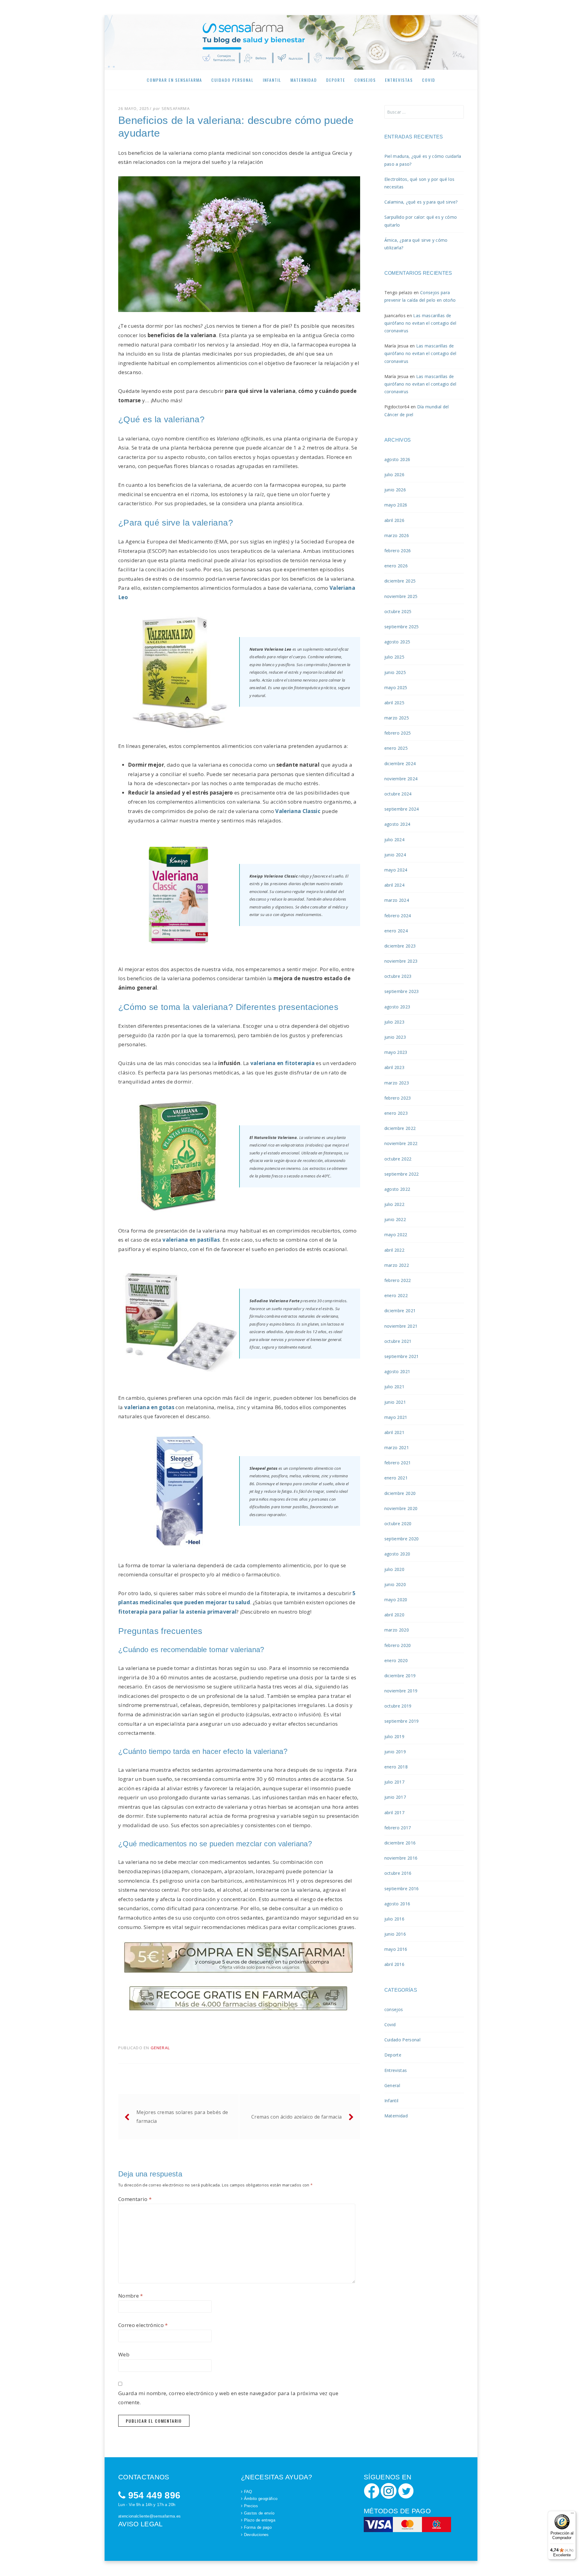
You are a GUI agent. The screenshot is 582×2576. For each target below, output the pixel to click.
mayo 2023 (396, 1052)
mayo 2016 (396, 1949)
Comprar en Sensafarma (174, 80)
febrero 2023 (398, 1098)
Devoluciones (256, 2535)
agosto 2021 (397, 1371)
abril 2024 (394, 885)
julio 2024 (394, 840)
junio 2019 (395, 1752)
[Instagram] (389, 2490)
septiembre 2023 (402, 991)
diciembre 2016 (400, 1843)
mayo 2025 (396, 687)
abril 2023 (394, 1067)
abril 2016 (394, 1964)
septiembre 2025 (402, 627)
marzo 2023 (397, 1083)
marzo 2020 (397, 1630)
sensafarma (176, 108)
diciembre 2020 (400, 1493)
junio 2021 (395, 1402)
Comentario (135, 2199)
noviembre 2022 (401, 1143)
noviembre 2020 (401, 1508)
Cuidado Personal (232, 80)
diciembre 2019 (400, 1676)
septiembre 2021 (402, 1356)
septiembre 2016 (402, 1889)
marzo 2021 (397, 1447)
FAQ (248, 2492)
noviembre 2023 (401, 961)
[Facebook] (372, 2490)
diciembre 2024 (400, 764)
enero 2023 (396, 1113)
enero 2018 (396, 1767)
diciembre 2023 (400, 946)
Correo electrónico (143, 2325)
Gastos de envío (259, 2513)
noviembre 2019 (401, 1691)
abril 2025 (394, 703)
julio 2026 (394, 475)
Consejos (365, 80)
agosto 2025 (397, 642)
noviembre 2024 (401, 779)
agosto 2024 (397, 824)
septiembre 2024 (402, 809)
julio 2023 (394, 1022)
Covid (429, 80)
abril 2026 (394, 520)
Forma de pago (258, 2527)
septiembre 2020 (402, 1539)
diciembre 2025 (400, 581)
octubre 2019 (398, 1706)
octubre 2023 (398, 976)
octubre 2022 (398, 1159)
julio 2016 (394, 1919)
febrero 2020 (398, 1645)
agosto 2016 (397, 1904)
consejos (394, 2009)
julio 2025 (394, 657)
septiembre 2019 (402, 1721)
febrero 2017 (398, 1828)
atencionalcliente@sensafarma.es (150, 2516)
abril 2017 (394, 1812)
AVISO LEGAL (140, 2524)
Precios (251, 2506)
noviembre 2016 (401, 1858)
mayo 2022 (396, 1235)
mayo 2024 (396, 870)
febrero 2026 (398, 551)
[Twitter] (406, 2490)
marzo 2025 (397, 718)
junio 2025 (395, 672)
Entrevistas (399, 80)
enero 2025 (396, 748)
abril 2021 (394, 1432)
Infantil (272, 80)
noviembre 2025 (401, 596)
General (160, 2048)
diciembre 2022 (400, 1128)
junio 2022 (395, 1219)
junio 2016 (395, 1934)
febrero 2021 (398, 1463)
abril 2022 (394, 1250)
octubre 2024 (398, 794)
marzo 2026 (397, 535)
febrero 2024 (398, 916)
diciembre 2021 (400, 1311)
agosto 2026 (397, 459)
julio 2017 (394, 1782)
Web (124, 2354)
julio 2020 (394, 1569)
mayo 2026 (396, 505)
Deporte (336, 80)
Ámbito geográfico (261, 2499)
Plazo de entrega (260, 2520)
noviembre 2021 (401, 1326)
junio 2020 (395, 1584)
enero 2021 (396, 1478)
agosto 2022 (397, 1189)
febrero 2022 (398, 1280)
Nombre (131, 2296)
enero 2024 (396, 931)
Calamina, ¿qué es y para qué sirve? (421, 202)
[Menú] (572, 2515)
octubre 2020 (398, 1524)
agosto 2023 (397, 1007)
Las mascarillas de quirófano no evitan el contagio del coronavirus (420, 323)
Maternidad (304, 80)
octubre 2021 (398, 1341)
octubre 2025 (398, 611)
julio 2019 (394, 1736)
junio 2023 (395, 1037)
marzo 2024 (397, 900)
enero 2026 (396, 566)
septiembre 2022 (402, 1174)
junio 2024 (395, 855)
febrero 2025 (398, 733)
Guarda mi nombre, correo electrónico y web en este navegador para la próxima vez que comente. (228, 2398)
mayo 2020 (396, 1600)
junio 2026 (395, 490)
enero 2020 (396, 1660)
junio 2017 (395, 1797)
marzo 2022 (397, 1265)
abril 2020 (394, 1615)
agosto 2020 (397, 1554)
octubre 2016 (398, 1873)
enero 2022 (396, 1295)
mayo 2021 (396, 1417)
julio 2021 (394, 1387)
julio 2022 (394, 1204)
